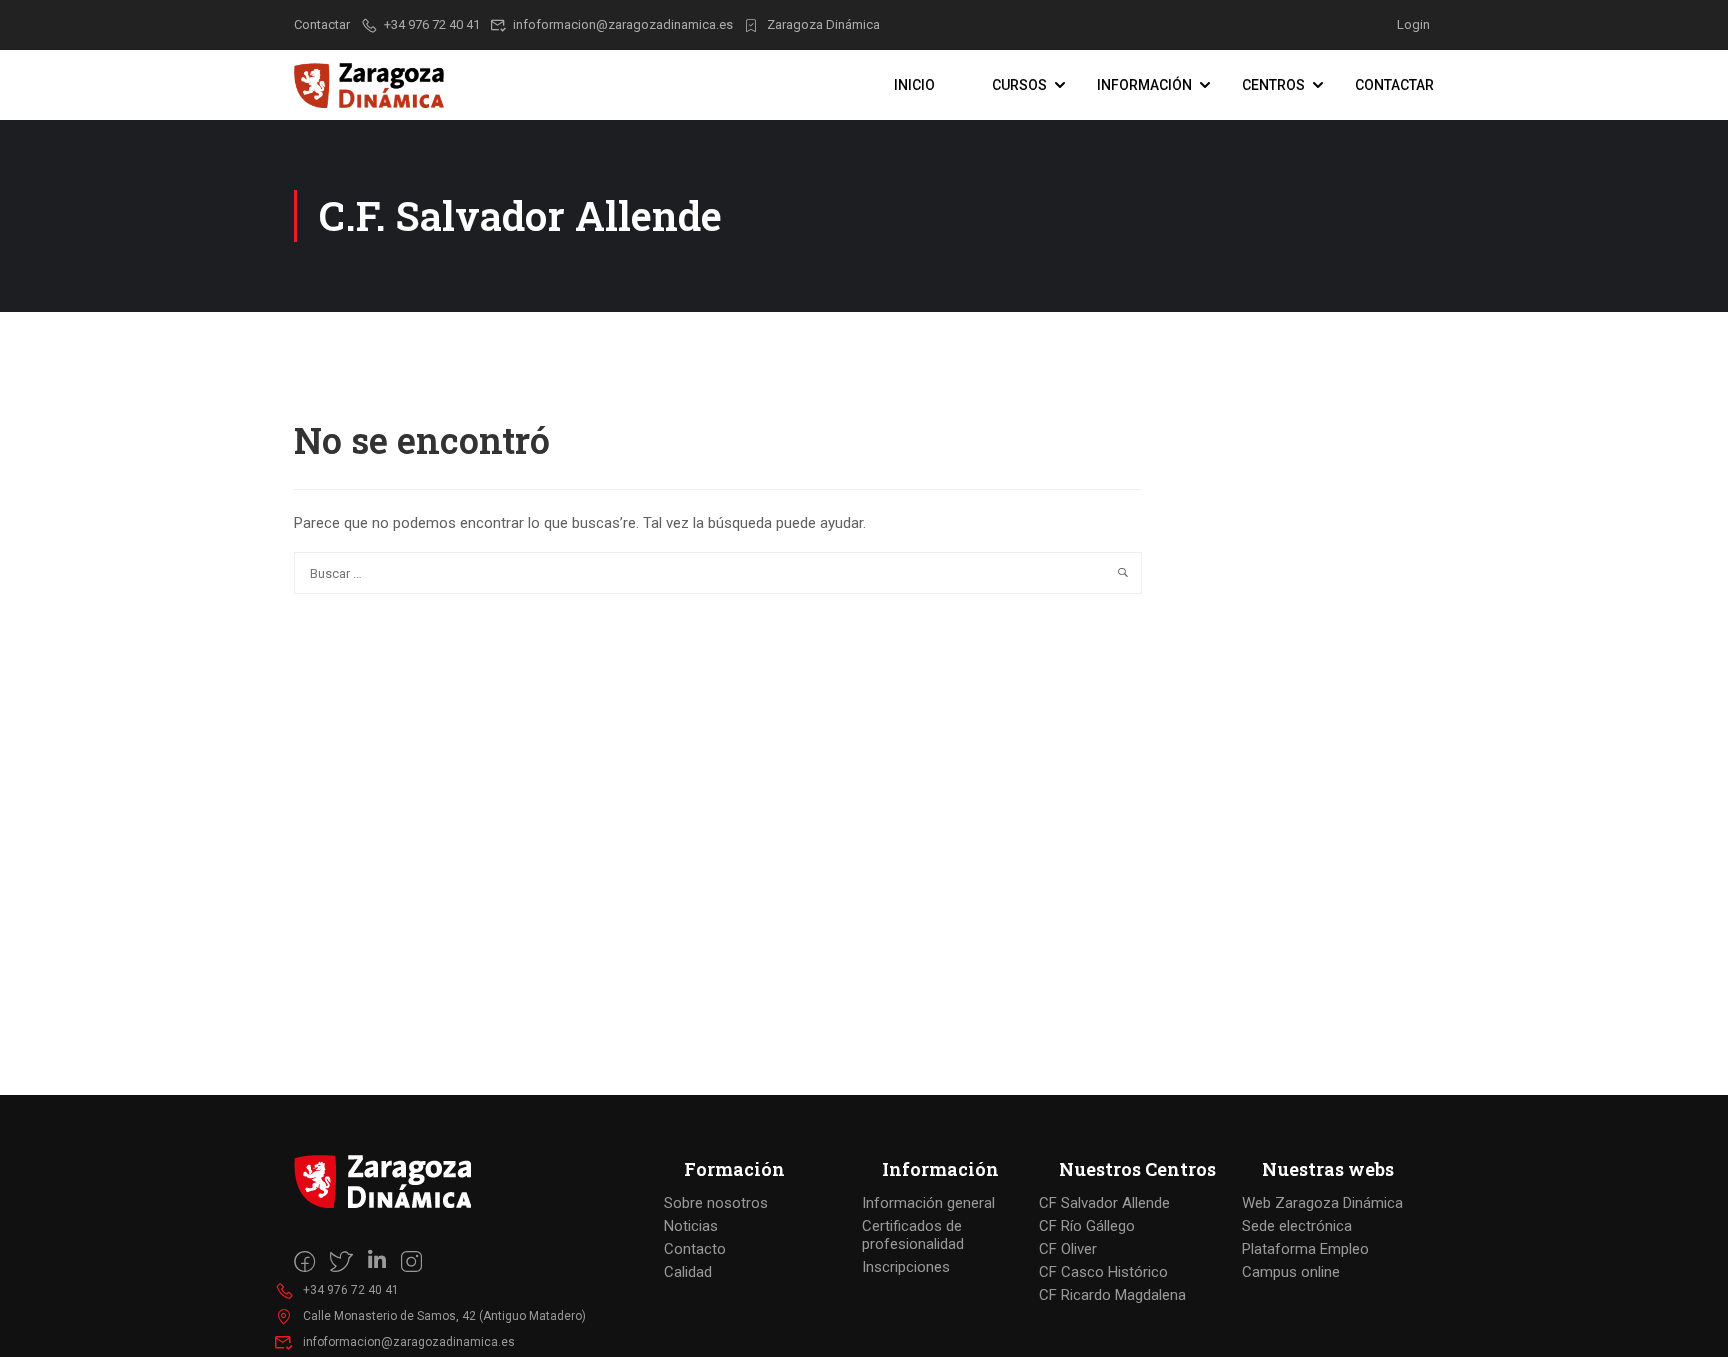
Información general (928, 1203)
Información (1144, 85)
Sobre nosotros (716, 1203)
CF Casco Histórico (1103, 1272)
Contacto (695, 1249)
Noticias (691, 1226)
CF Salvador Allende (1104, 1203)
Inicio (914, 85)
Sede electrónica (1297, 1226)
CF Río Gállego (1087, 1226)
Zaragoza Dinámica (823, 24)
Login (1413, 24)
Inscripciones (906, 1267)
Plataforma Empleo (1305, 1249)
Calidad (688, 1272)
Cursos (1019, 85)
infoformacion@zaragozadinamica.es (623, 24)
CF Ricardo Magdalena (1112, 1295)
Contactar (1394, 85)
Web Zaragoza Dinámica (1322, 1203)
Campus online (1291, 1272)
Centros (1273, 85)
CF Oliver (1068, 1249)
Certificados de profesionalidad (913, 1235)
